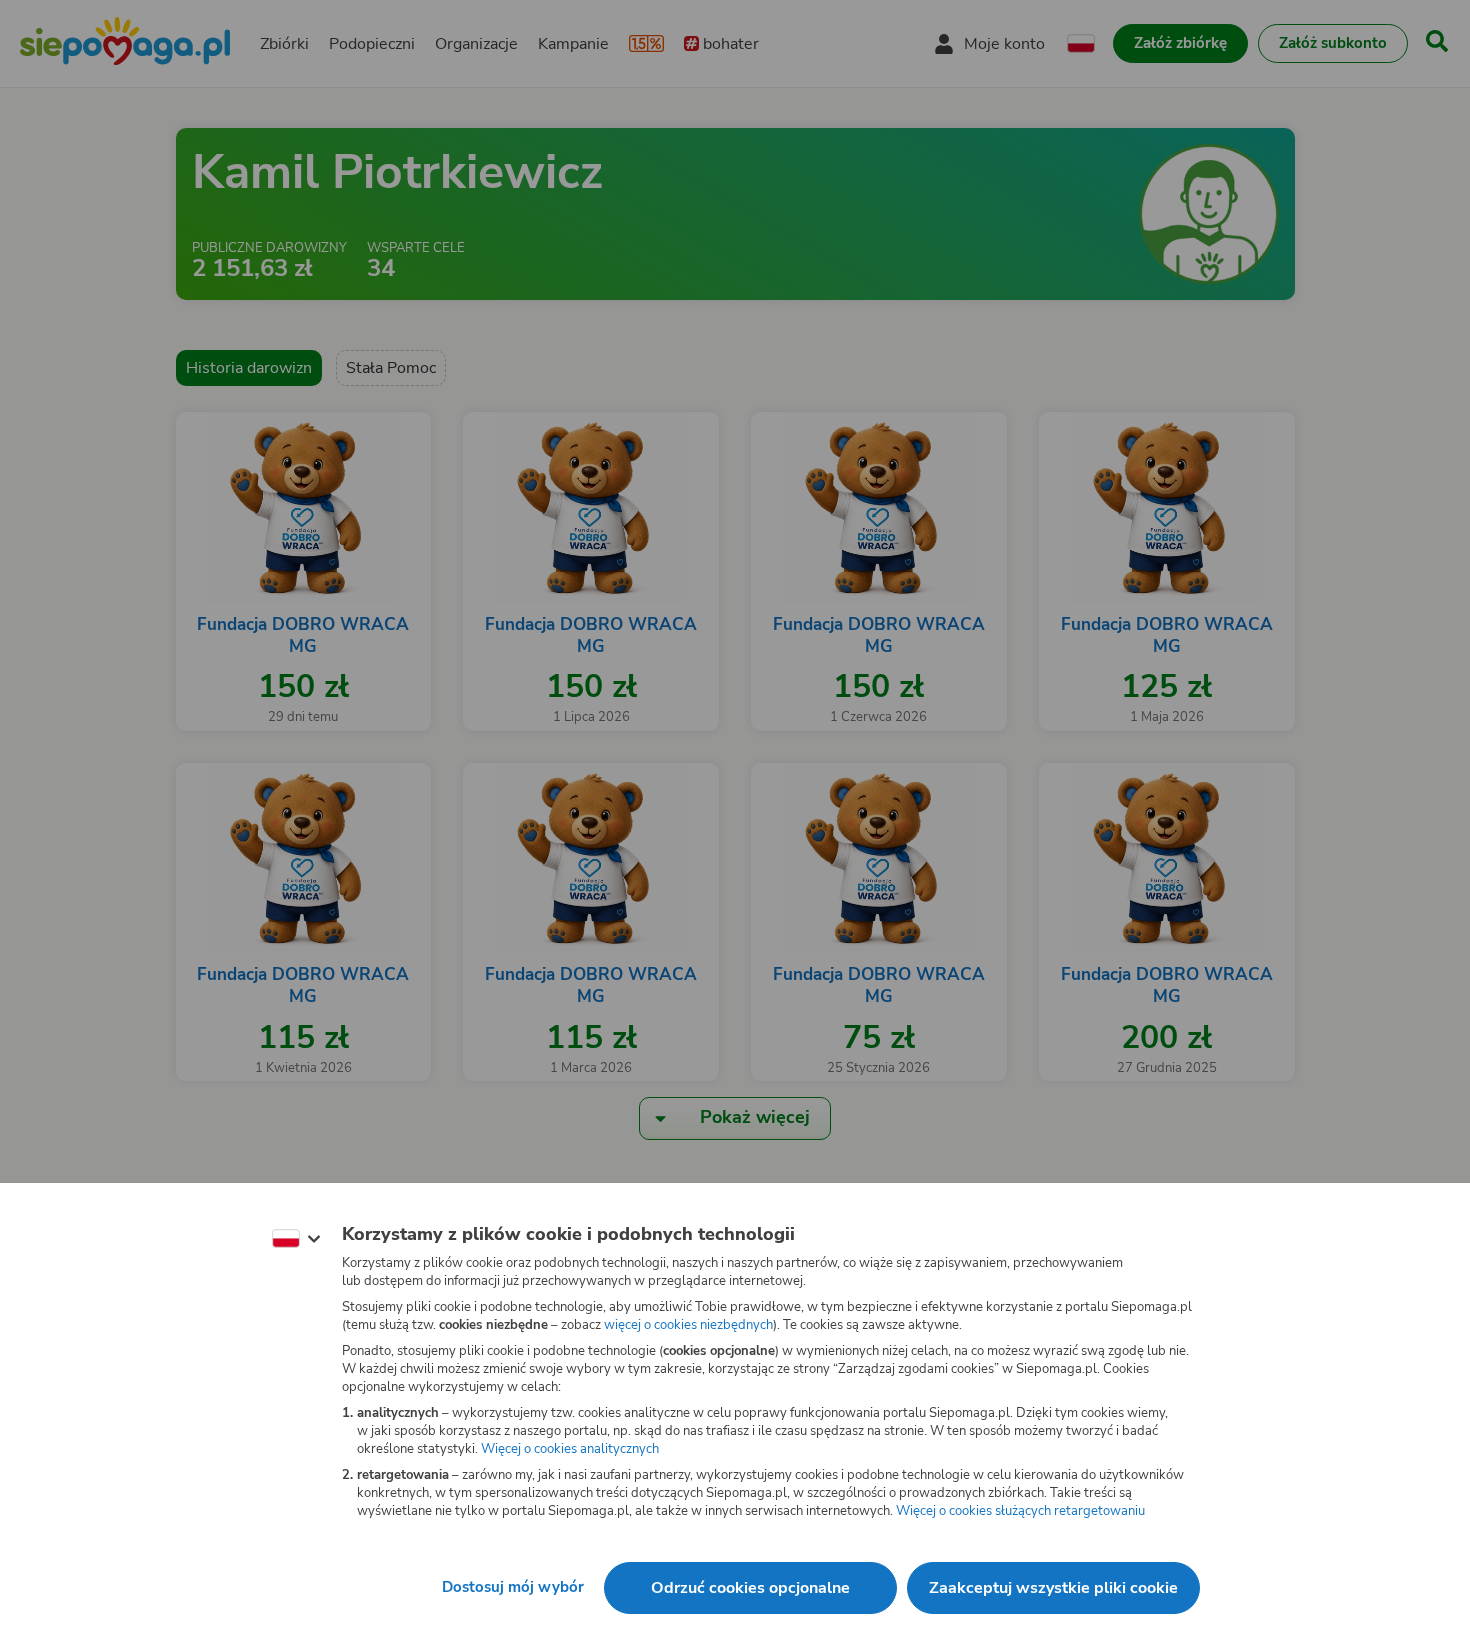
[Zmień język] (296, 1239)
